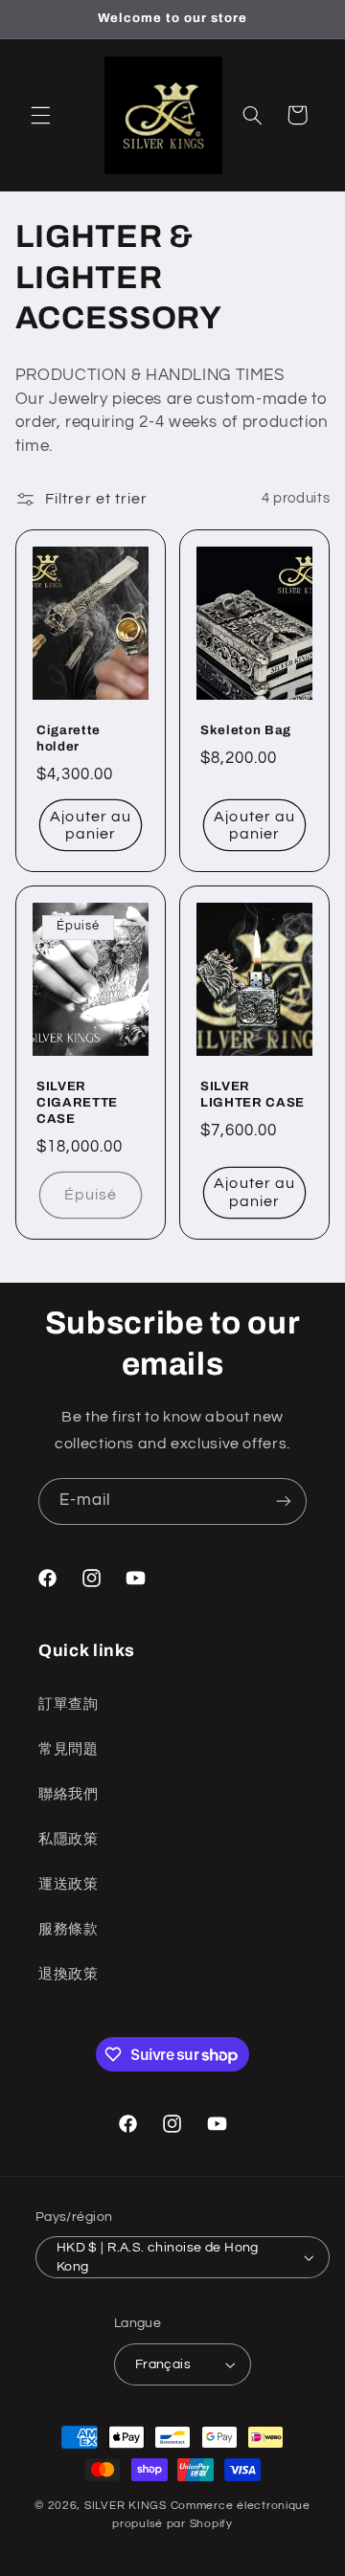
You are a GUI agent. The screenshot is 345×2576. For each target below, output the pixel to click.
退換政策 (69, 1974)
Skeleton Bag (246, 730)
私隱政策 (69, 1839)
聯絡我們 (69, 1794)
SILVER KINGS (127, 2506)
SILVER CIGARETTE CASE (77, 1102)
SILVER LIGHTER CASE (253, 1094)
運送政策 (69, 1884)
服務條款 (69, 1929)
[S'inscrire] (284, 1501)
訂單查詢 (69, 1704)
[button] (40, 115)
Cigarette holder (69, 738)
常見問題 (69, 1749)
